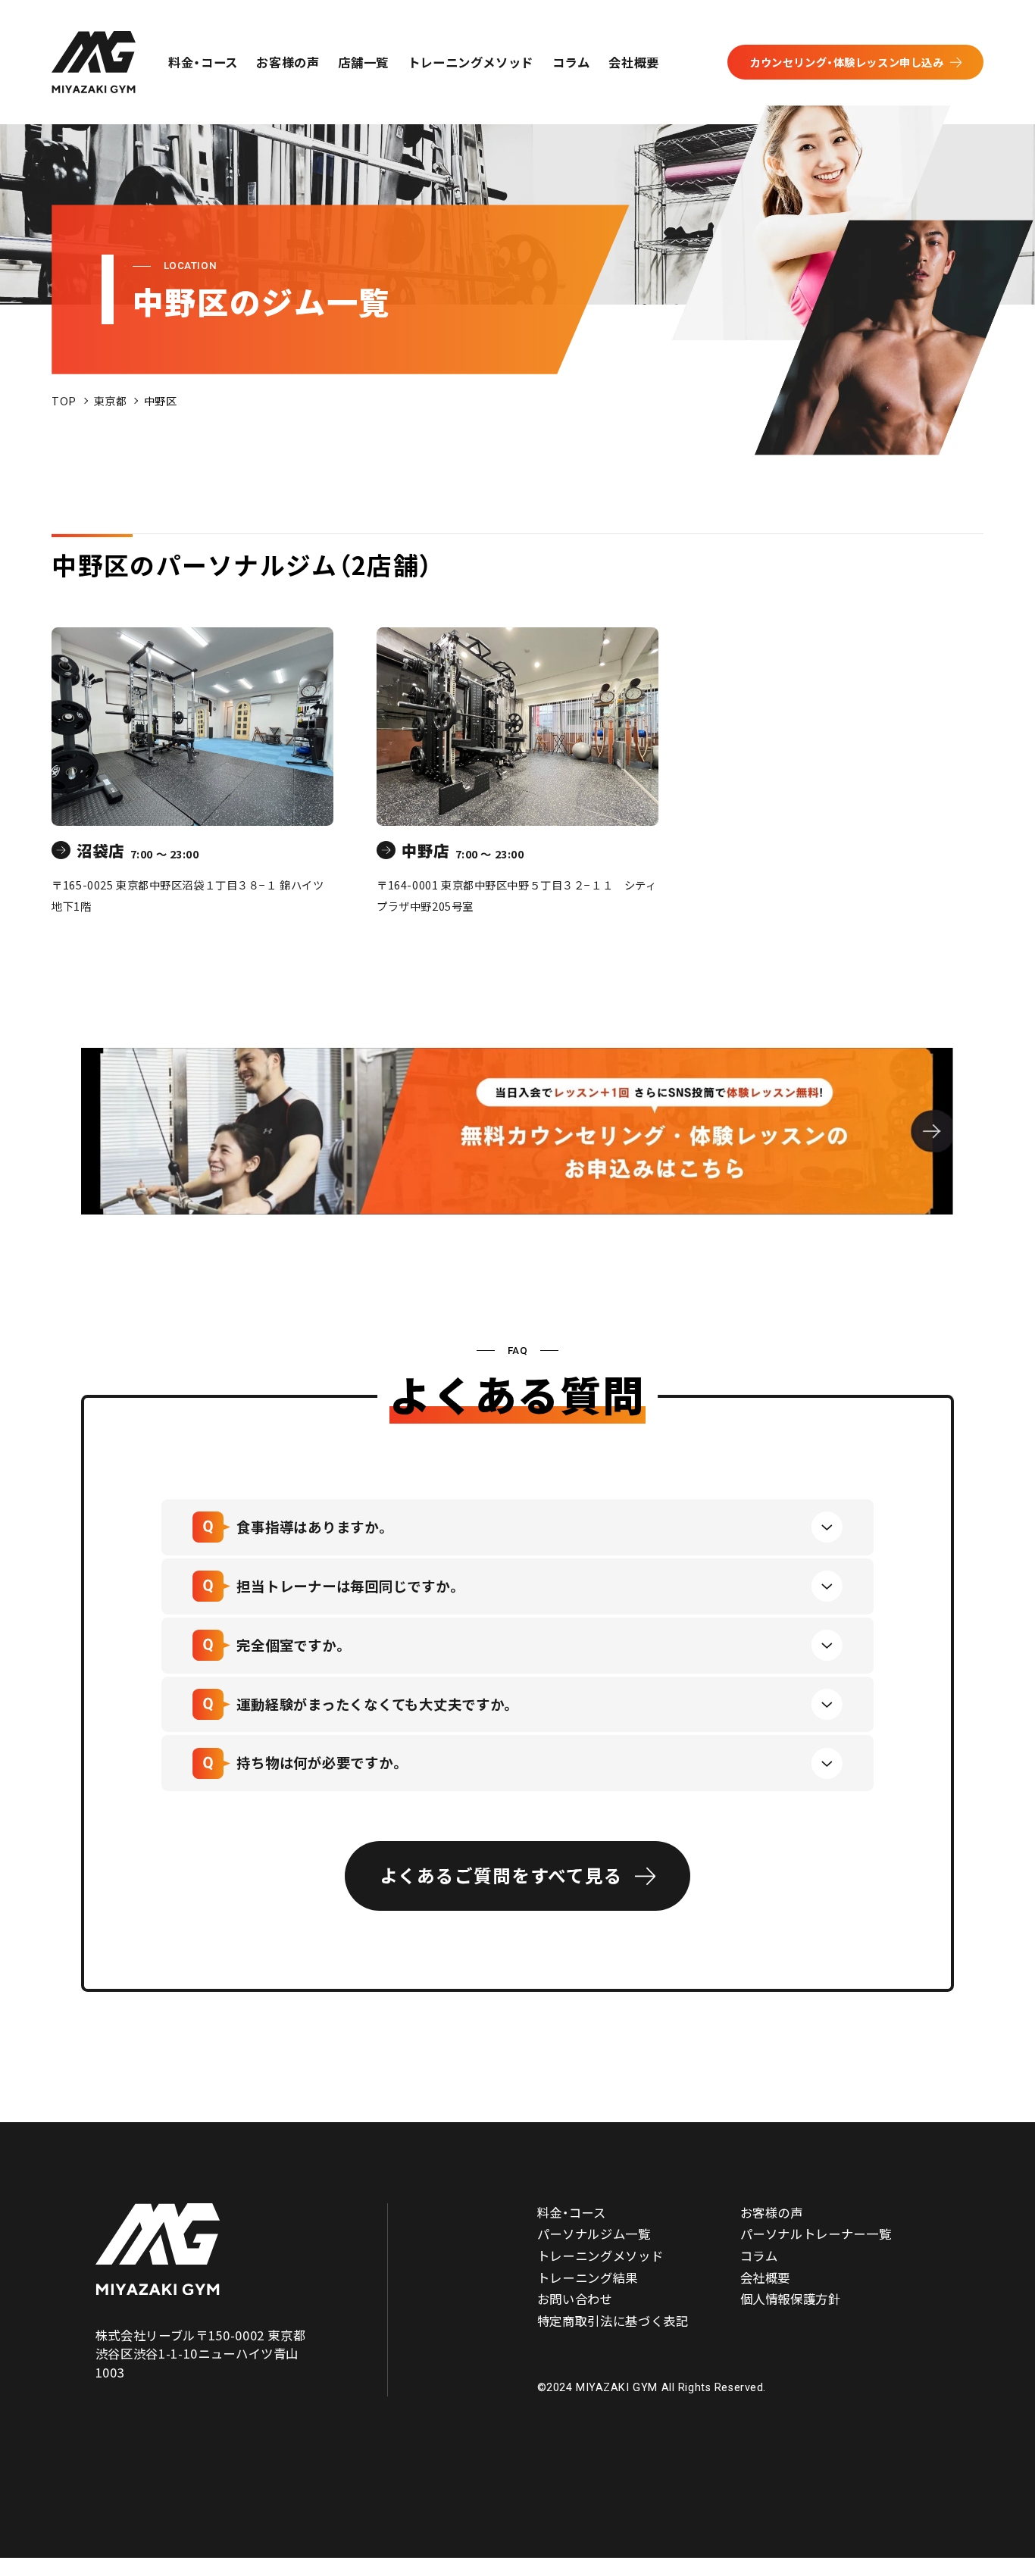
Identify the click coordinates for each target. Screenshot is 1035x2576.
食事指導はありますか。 (313, 1527)
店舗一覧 (363, 62)
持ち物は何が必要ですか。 (320, 1762)
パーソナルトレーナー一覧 (816, 2234)
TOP (64, 400)
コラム (571, 62)
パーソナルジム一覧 (594, 2234)
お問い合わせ (575, 2299)
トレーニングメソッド (471, 62)
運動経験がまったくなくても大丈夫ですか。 (376, 1704)
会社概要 (634, 62)
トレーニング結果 (588, 2277)
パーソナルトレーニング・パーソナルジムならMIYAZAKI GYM (158, 2249)
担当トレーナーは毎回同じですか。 (349, 1586)
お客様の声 (288, 62)
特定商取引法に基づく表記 (613, 2321)
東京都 (111, 400)
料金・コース (203, 62)
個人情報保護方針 (791, 2299)
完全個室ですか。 (292, 1645)
